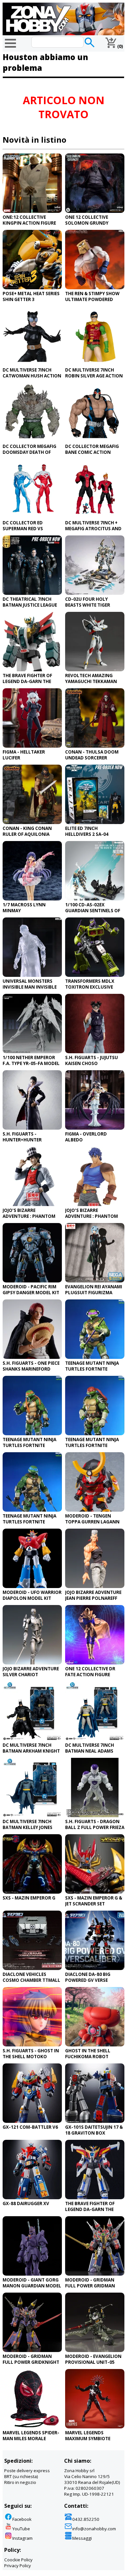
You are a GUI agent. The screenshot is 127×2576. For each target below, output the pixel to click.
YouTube (21, 2529)
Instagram (22, 2538)
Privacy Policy (18, 2566)
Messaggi (82, 2538)
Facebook (22, 2519)
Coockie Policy (18, 2560)
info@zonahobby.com (94, 2529)
